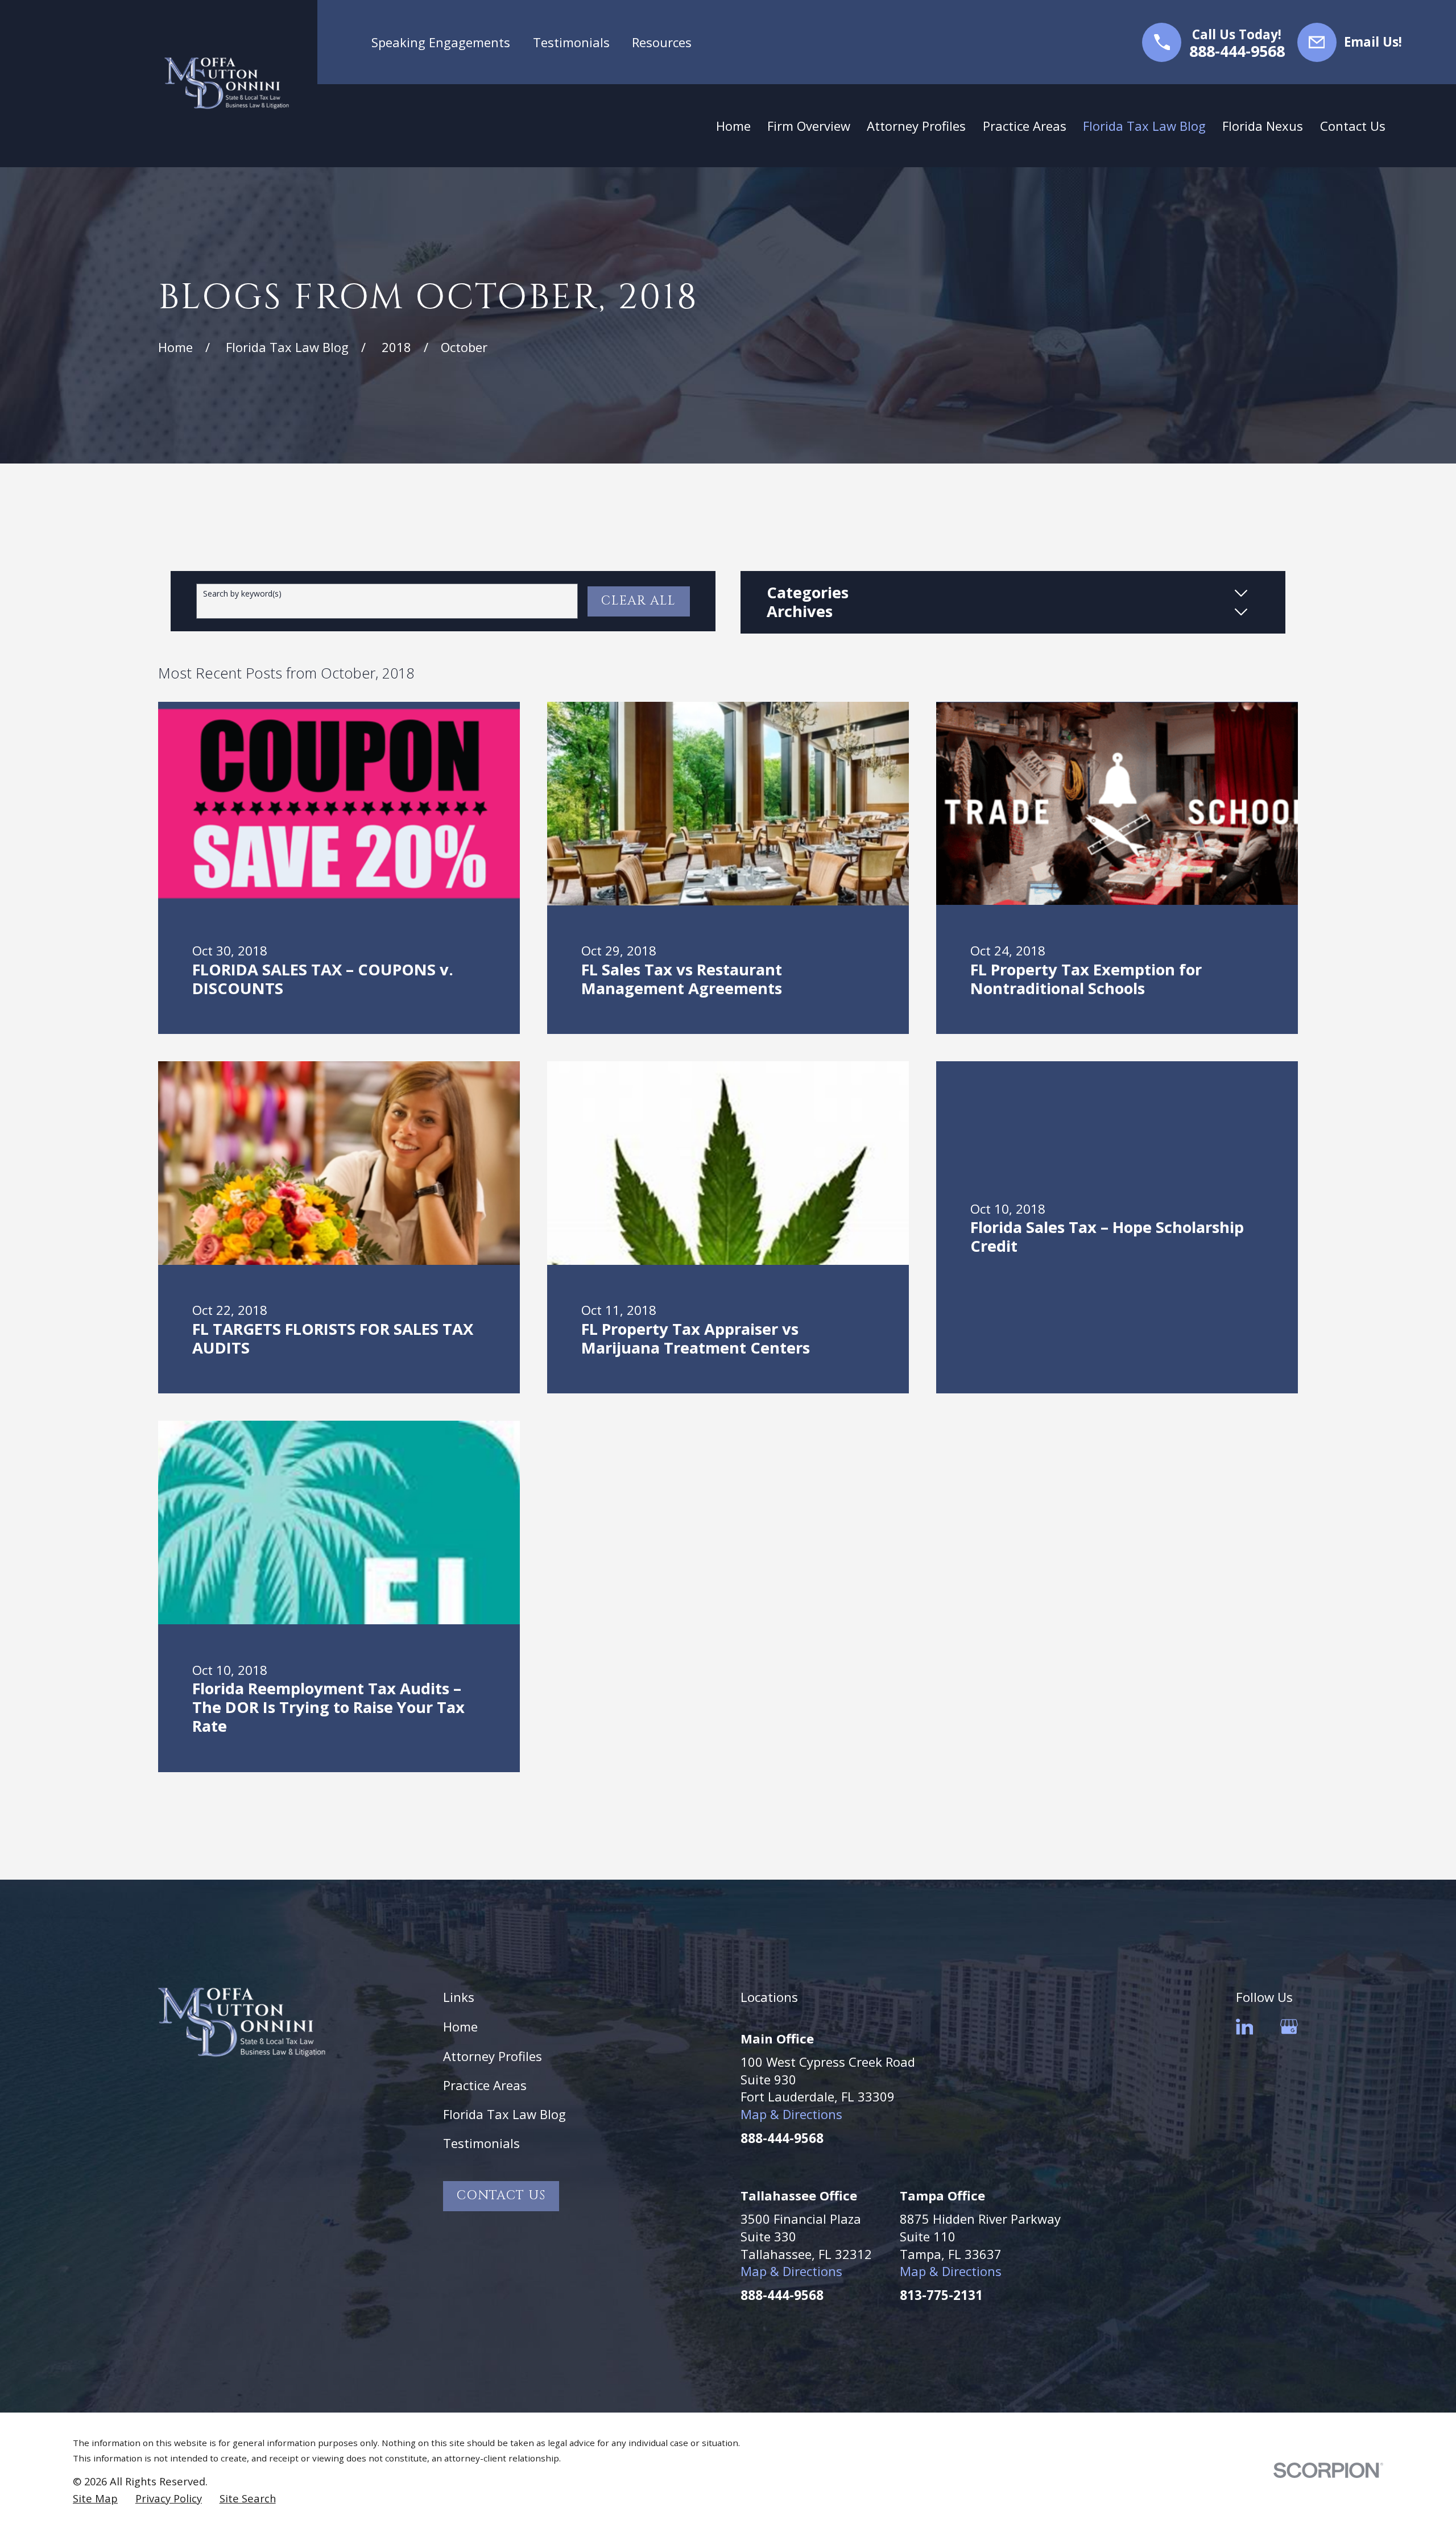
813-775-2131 (941, 2295)
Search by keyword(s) (242, 594)
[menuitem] (95, 2498)
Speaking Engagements (441, 42)
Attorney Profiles (493, 2056)
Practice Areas (485, 2085)
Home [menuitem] (733, 126)
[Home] (227, 83)
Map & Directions (791, 2114)
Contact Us (501, 2196)
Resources (662, 42)
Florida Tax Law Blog (504, 2114)
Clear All (638, 601)
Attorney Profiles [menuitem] (916, 126)
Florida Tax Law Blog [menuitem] (1144, 126)
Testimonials (571, 42)
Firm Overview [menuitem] (809, 126)
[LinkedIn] (1245, 2027)
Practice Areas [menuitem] (1025, 126)
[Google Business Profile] (1289, 2027)
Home (460, 2026)
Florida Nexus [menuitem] (1263, 126)
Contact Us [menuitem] (1353, 126)
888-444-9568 (1237, 51)
